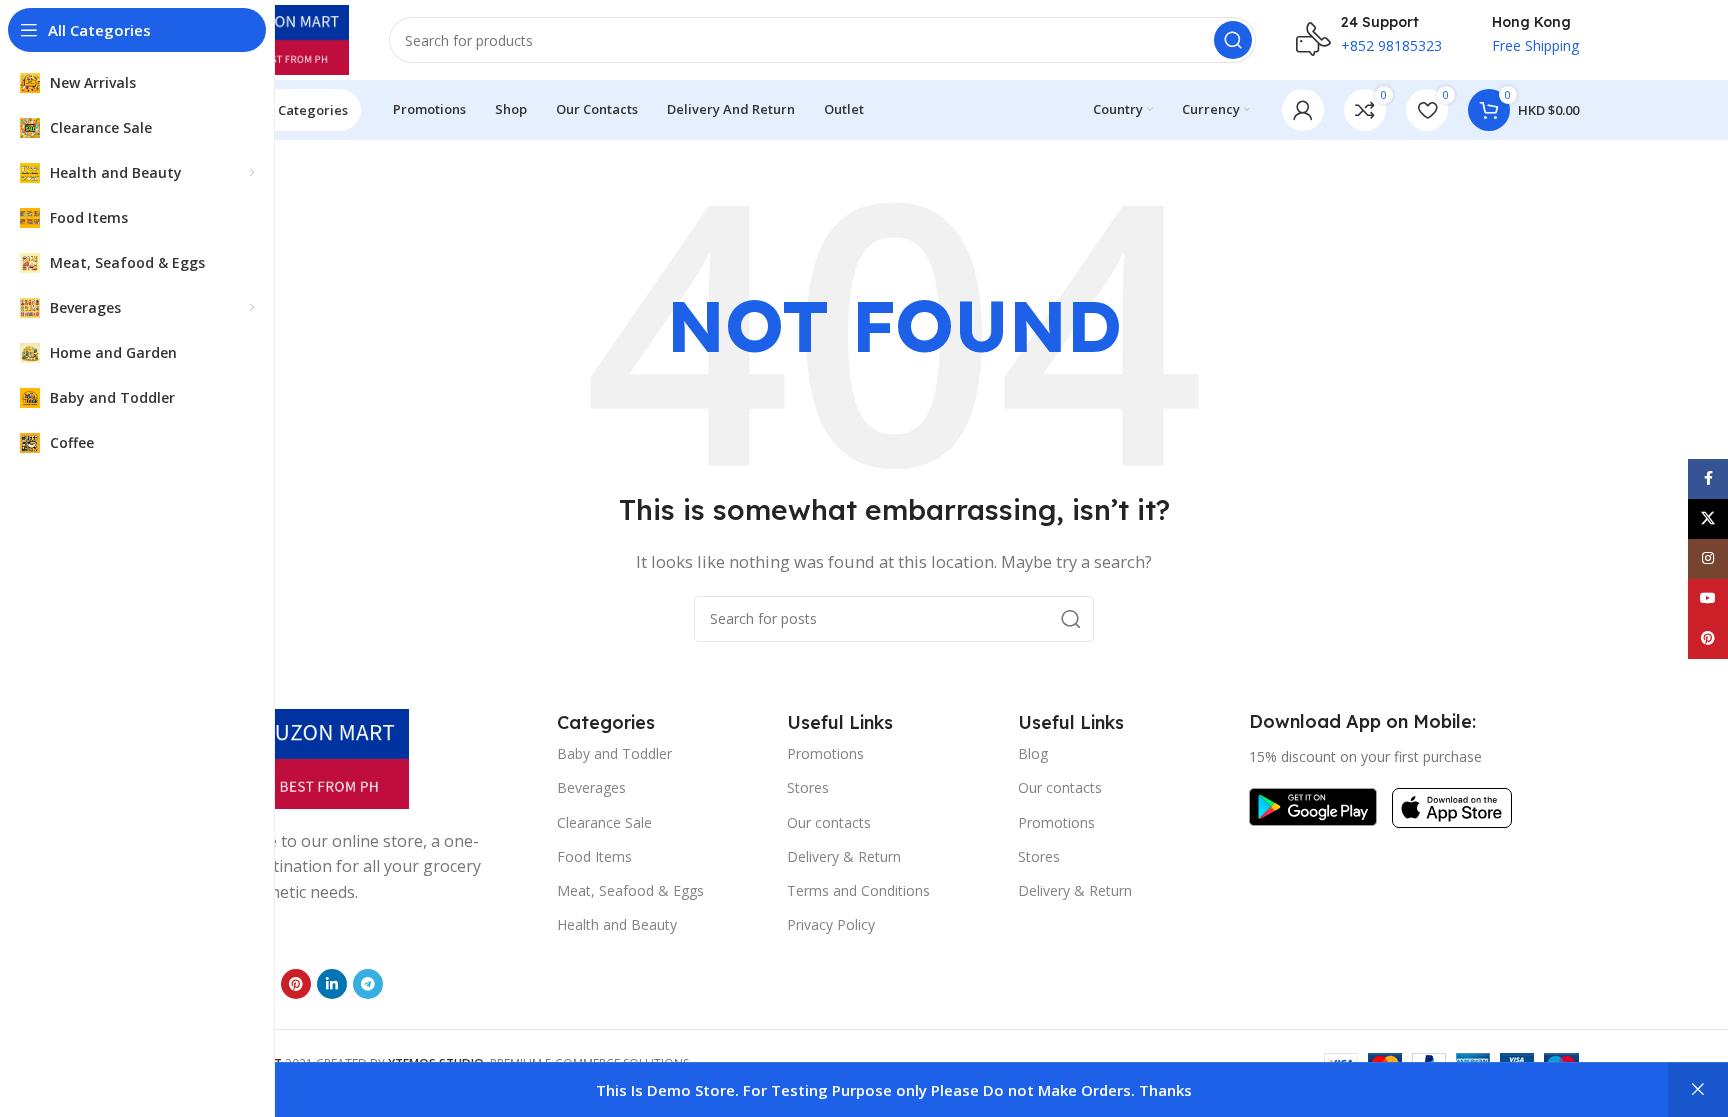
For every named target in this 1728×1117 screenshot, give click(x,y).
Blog (1033, 753)
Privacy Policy (831, 924)
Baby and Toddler (614, 753)
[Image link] (309, 757)
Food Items (594, 856)
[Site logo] (279, 38)
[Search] (1233, 40)
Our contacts (829, 822)
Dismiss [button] (1698, 1090)
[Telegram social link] (368, 984)
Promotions (825, 753)
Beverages (591, 787)
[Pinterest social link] (296, 984)
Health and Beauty (617, 924)
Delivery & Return (844, 856)
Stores (808, 787)
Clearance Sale (604, 822)
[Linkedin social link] (332, 984)
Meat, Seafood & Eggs (630, 890)
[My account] (1303, 110)
